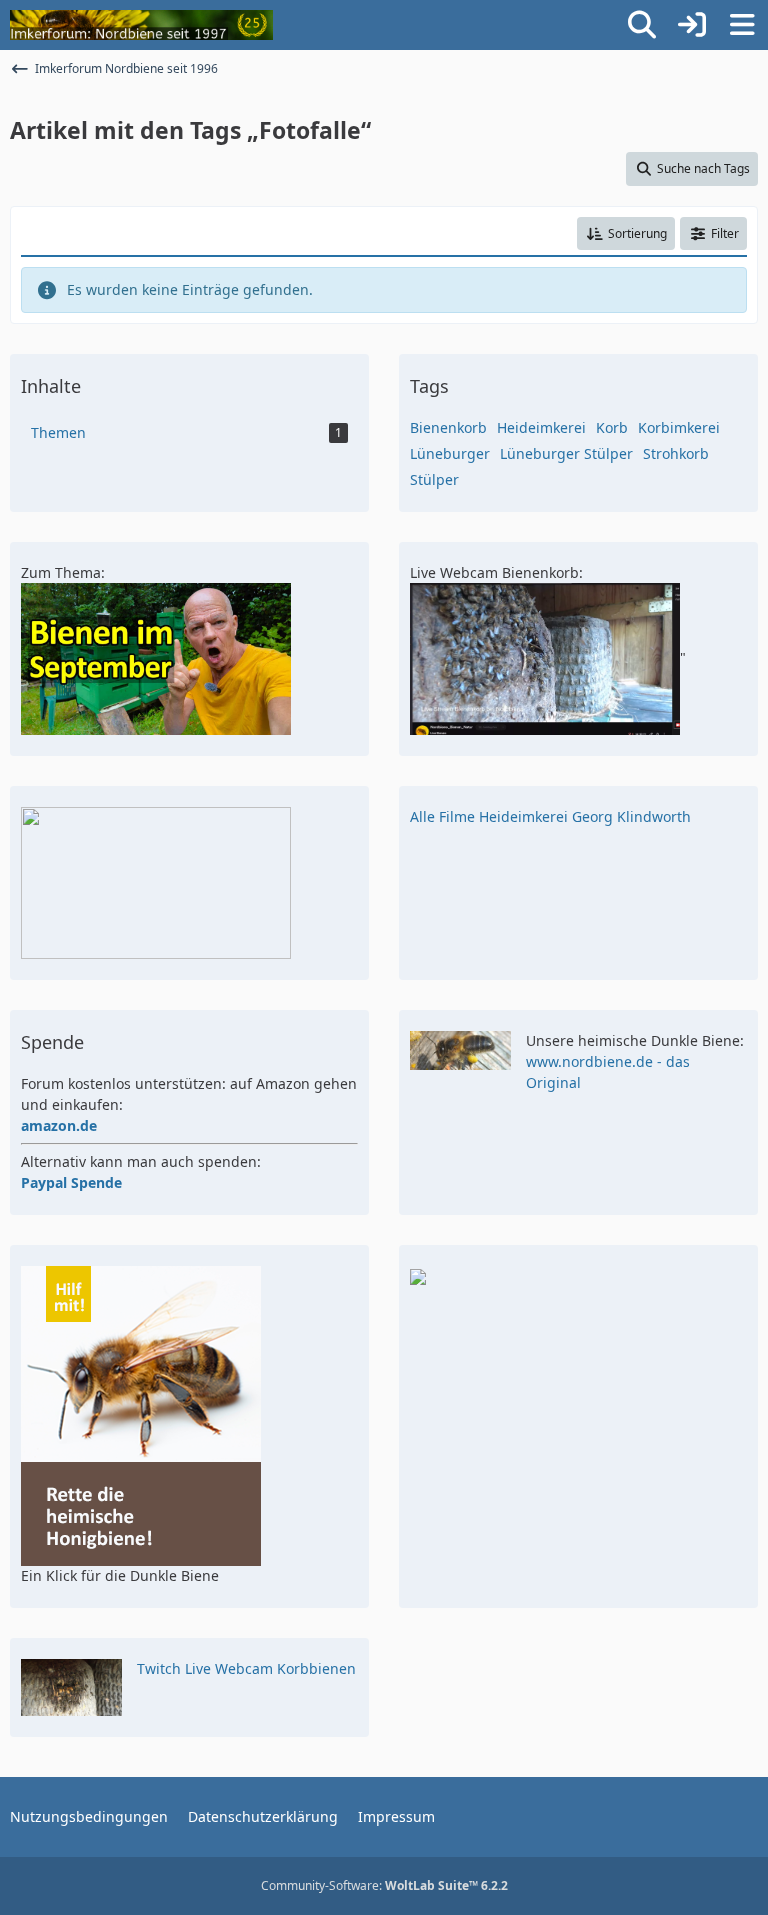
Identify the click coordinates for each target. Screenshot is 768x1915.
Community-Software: (384, 1885)
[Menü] (742, 25)
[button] (626, 234)
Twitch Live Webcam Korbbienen (246, 1668)
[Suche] (642, 25)
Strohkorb (676, 453)
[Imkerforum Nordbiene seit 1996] (141, 25)
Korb (612, 427)
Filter (725, 233)
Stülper (434, 479)
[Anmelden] (692, 25)
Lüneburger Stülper (566, 453)
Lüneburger (450, 453)
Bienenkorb (448, 427)
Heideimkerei (541, 427)
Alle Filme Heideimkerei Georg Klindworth (550, 816)
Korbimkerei (679, 427)
